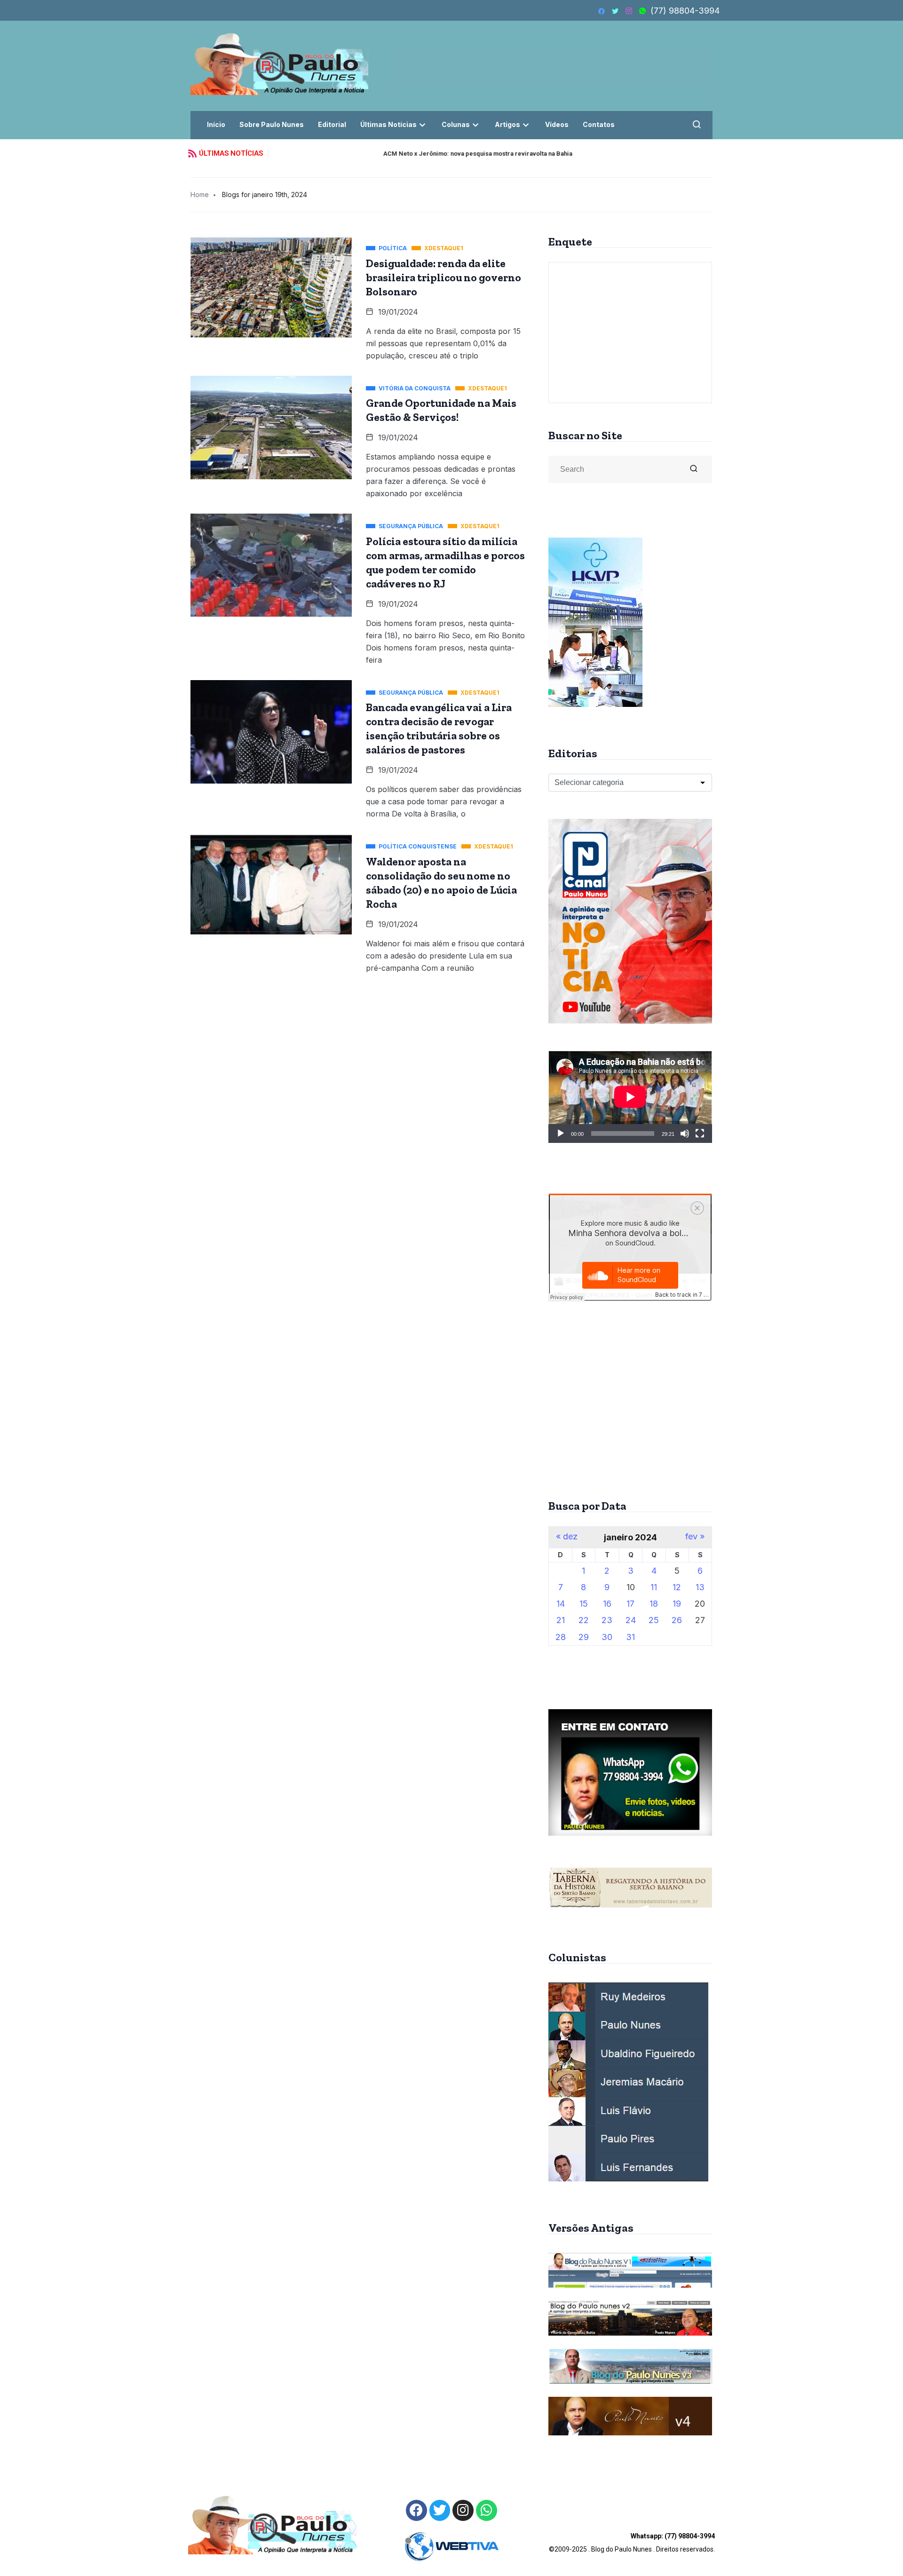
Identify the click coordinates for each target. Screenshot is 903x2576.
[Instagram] (463, 2510)
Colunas (456, 124)
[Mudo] (685, 1133)
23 (607, 1620)
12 (677, 1587)
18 (654, 1604)
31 (630, 1637)
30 (607, 1637)
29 (584, 1637)
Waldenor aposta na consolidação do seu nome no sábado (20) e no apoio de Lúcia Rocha (441, 883)
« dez (567, 1537)
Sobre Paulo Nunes (272, 124)
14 (561, 1604)
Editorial (332, 124)
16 (607, 1604)
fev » (695, 1537)
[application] (630, 1097)
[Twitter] (440, 2510)
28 (561, 1637)
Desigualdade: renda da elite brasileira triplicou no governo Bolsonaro (444, 277)
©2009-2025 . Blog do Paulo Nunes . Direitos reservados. (632, 2543)
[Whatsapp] (487, 2510)
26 (677, 1620)
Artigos (507, 124)
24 (631, 1620)
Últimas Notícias (388, 124)
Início (216, 124)
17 (630, 1604)
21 (561, 1620)
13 (700, 1587)
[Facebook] (416, 2510)
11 (654, 1587)
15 (584, 1604)
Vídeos (557, 124)
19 (677, 1604)
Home (200, 194)
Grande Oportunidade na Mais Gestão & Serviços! (441, 410)
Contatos (599, 124)
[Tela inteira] (700, 1133)
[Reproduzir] (561, 1133)
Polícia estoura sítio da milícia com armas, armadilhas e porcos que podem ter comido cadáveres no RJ (445, 563)
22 (584, 1620)
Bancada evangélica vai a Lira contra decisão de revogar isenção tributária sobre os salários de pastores (439, 729)
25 (654, 1620)
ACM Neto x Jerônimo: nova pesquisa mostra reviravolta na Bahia (370, 154)
